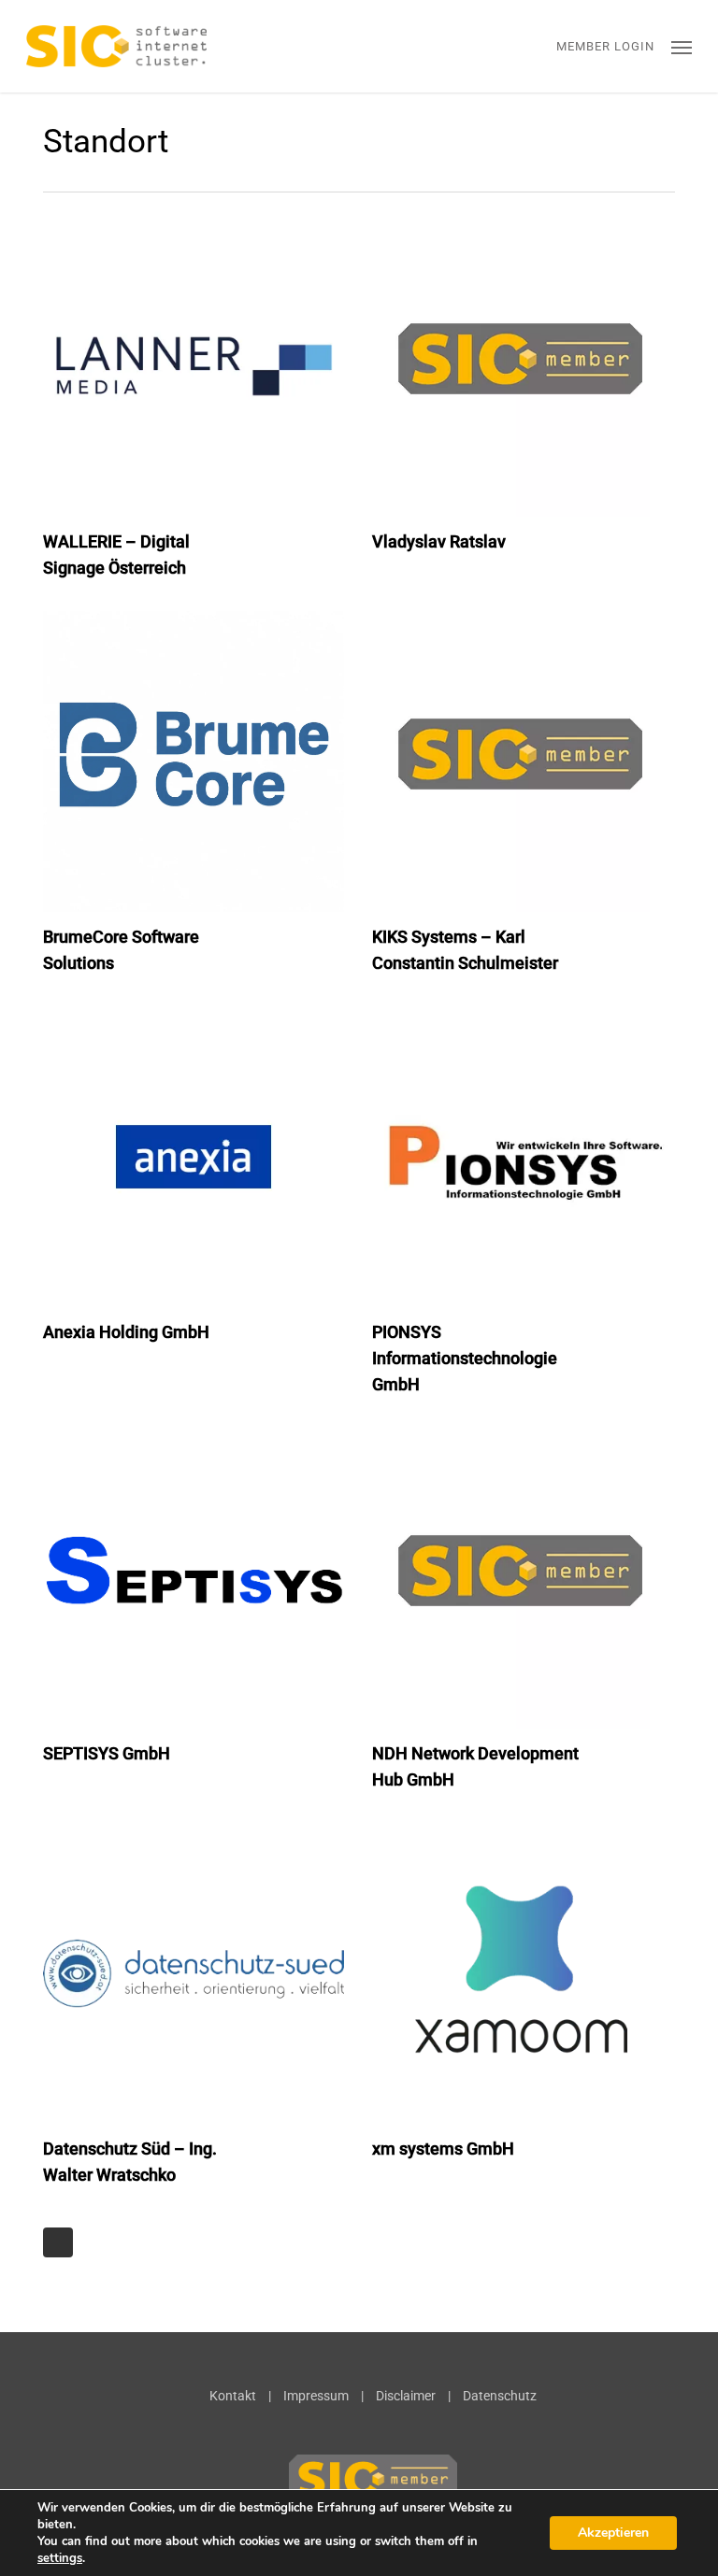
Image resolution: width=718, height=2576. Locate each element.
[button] (682, 47)
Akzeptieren (613, 2533)
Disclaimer (406, 2396)
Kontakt (233, 2396)
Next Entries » (58, 2242)
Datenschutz (500, 2396)
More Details (198, 352)
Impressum (316, 2396)
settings (60, 2558)
